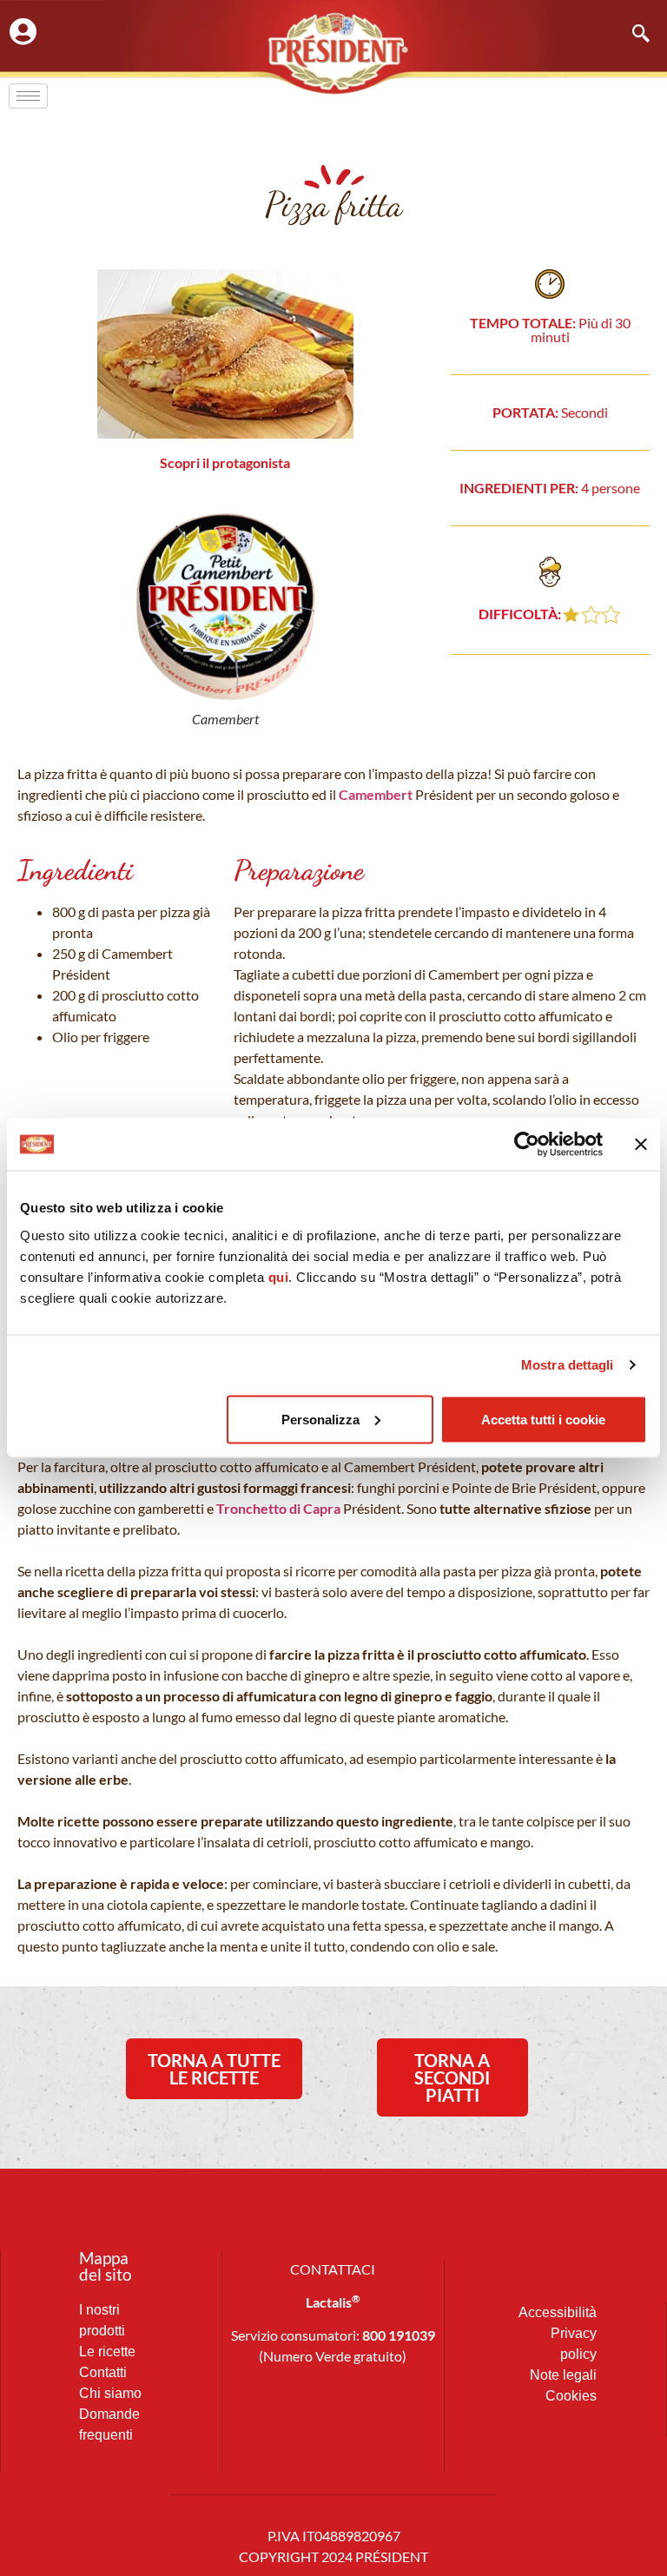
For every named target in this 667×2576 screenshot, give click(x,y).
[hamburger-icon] (28, 96)
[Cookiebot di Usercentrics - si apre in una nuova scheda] (527, 1145)
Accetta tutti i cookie (543, 1419)
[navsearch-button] (632, 35)
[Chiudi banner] (641, 1145)
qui (279, 1276)
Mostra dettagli (568, 1365)
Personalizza (320, 1419)
